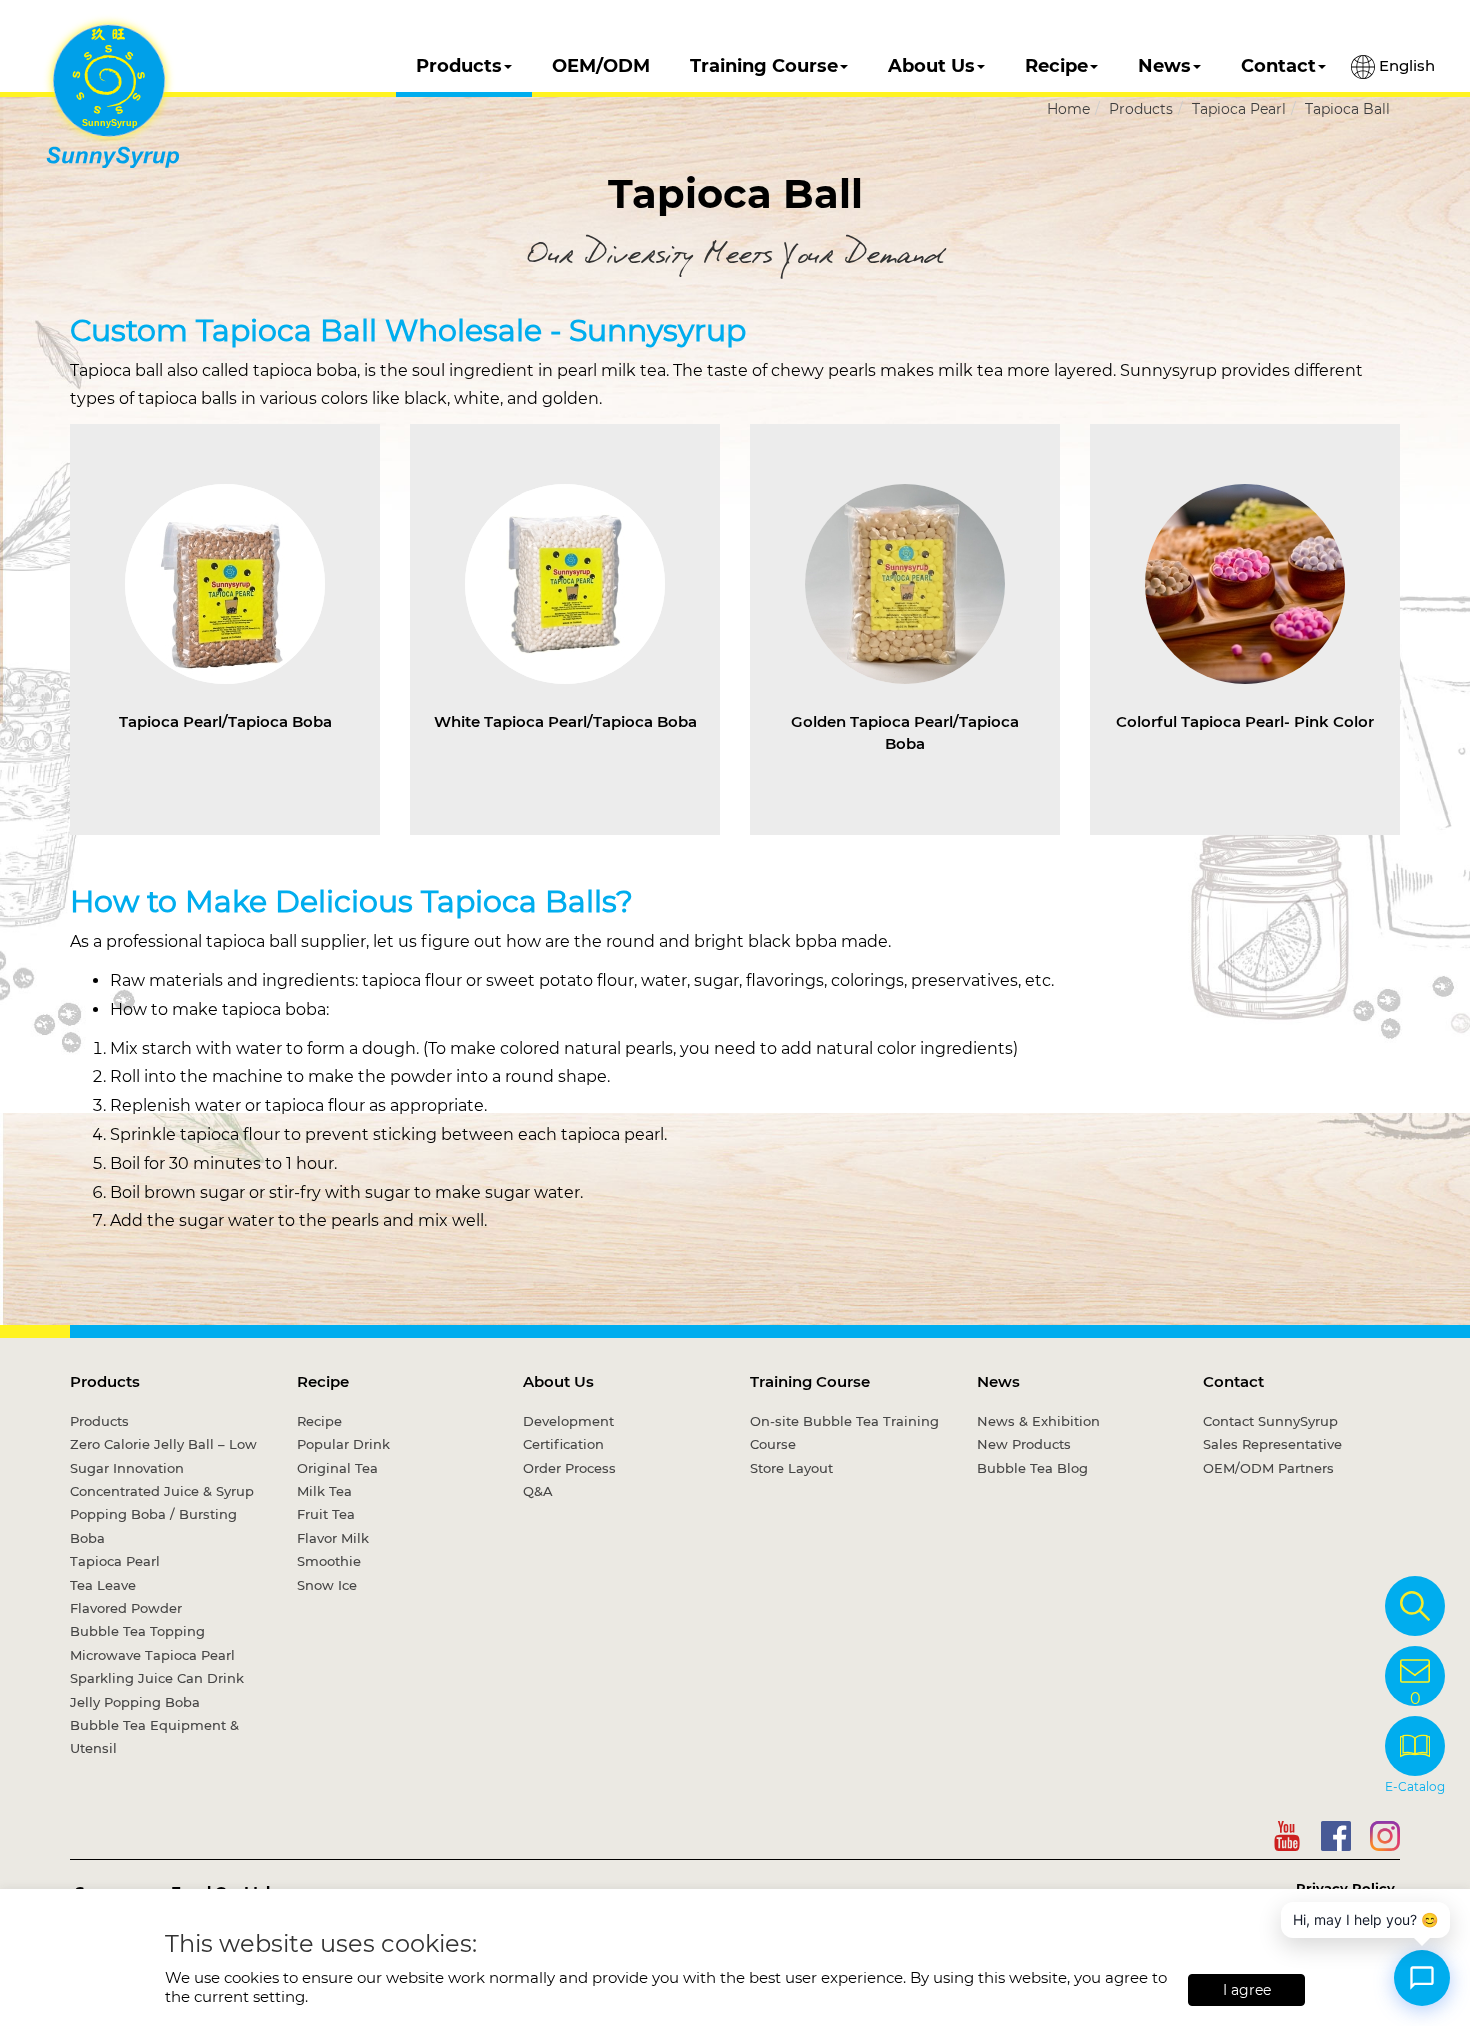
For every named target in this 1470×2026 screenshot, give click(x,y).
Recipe (1056, 66)
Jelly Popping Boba (135, 1702)
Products (459, 66)
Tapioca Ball (1347, 109)
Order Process (569, 1468)
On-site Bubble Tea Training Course (844, 1432)
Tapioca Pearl (1239, 109)
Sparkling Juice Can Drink (157, 1678)
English (1405, 65)
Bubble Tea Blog (1032, 1468)
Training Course (764, 66)
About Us (931, 66)
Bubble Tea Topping (137, 1631)
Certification (563, 1444)
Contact (1278, 66)
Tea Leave (103, 1585)
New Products (1024, 1444)
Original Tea (337, 1468)
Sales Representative (1272, 1444)
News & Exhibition (1038, 1421)
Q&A (538, 1491)
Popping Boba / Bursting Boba (153, 1525)
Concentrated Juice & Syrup (162, 1491)
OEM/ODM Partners (1268, 1468)
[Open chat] (1422, 1978)
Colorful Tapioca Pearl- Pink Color (1245, 721)
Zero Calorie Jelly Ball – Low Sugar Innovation (163, 1455)
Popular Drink (343, 1444)
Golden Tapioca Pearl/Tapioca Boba (905, 732)
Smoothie (329, 1561)
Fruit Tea (326, 1514)
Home (1068, 109)
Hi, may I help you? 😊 (1365, 1919)
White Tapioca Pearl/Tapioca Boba (565, 721)
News (1164, 66)
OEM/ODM (601, 66)
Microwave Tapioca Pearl (152, 1655)
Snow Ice (327, 1585)
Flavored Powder (126, 1608)
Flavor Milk (333, 1538)
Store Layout (791, 1468)
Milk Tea (324, 1491)
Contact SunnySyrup (1270, 1421)
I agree (1247, 1990)
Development (568, 1421)
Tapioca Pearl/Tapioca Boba (225, 721)
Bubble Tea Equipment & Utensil (154, 1736)
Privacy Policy (1345, 1888)
